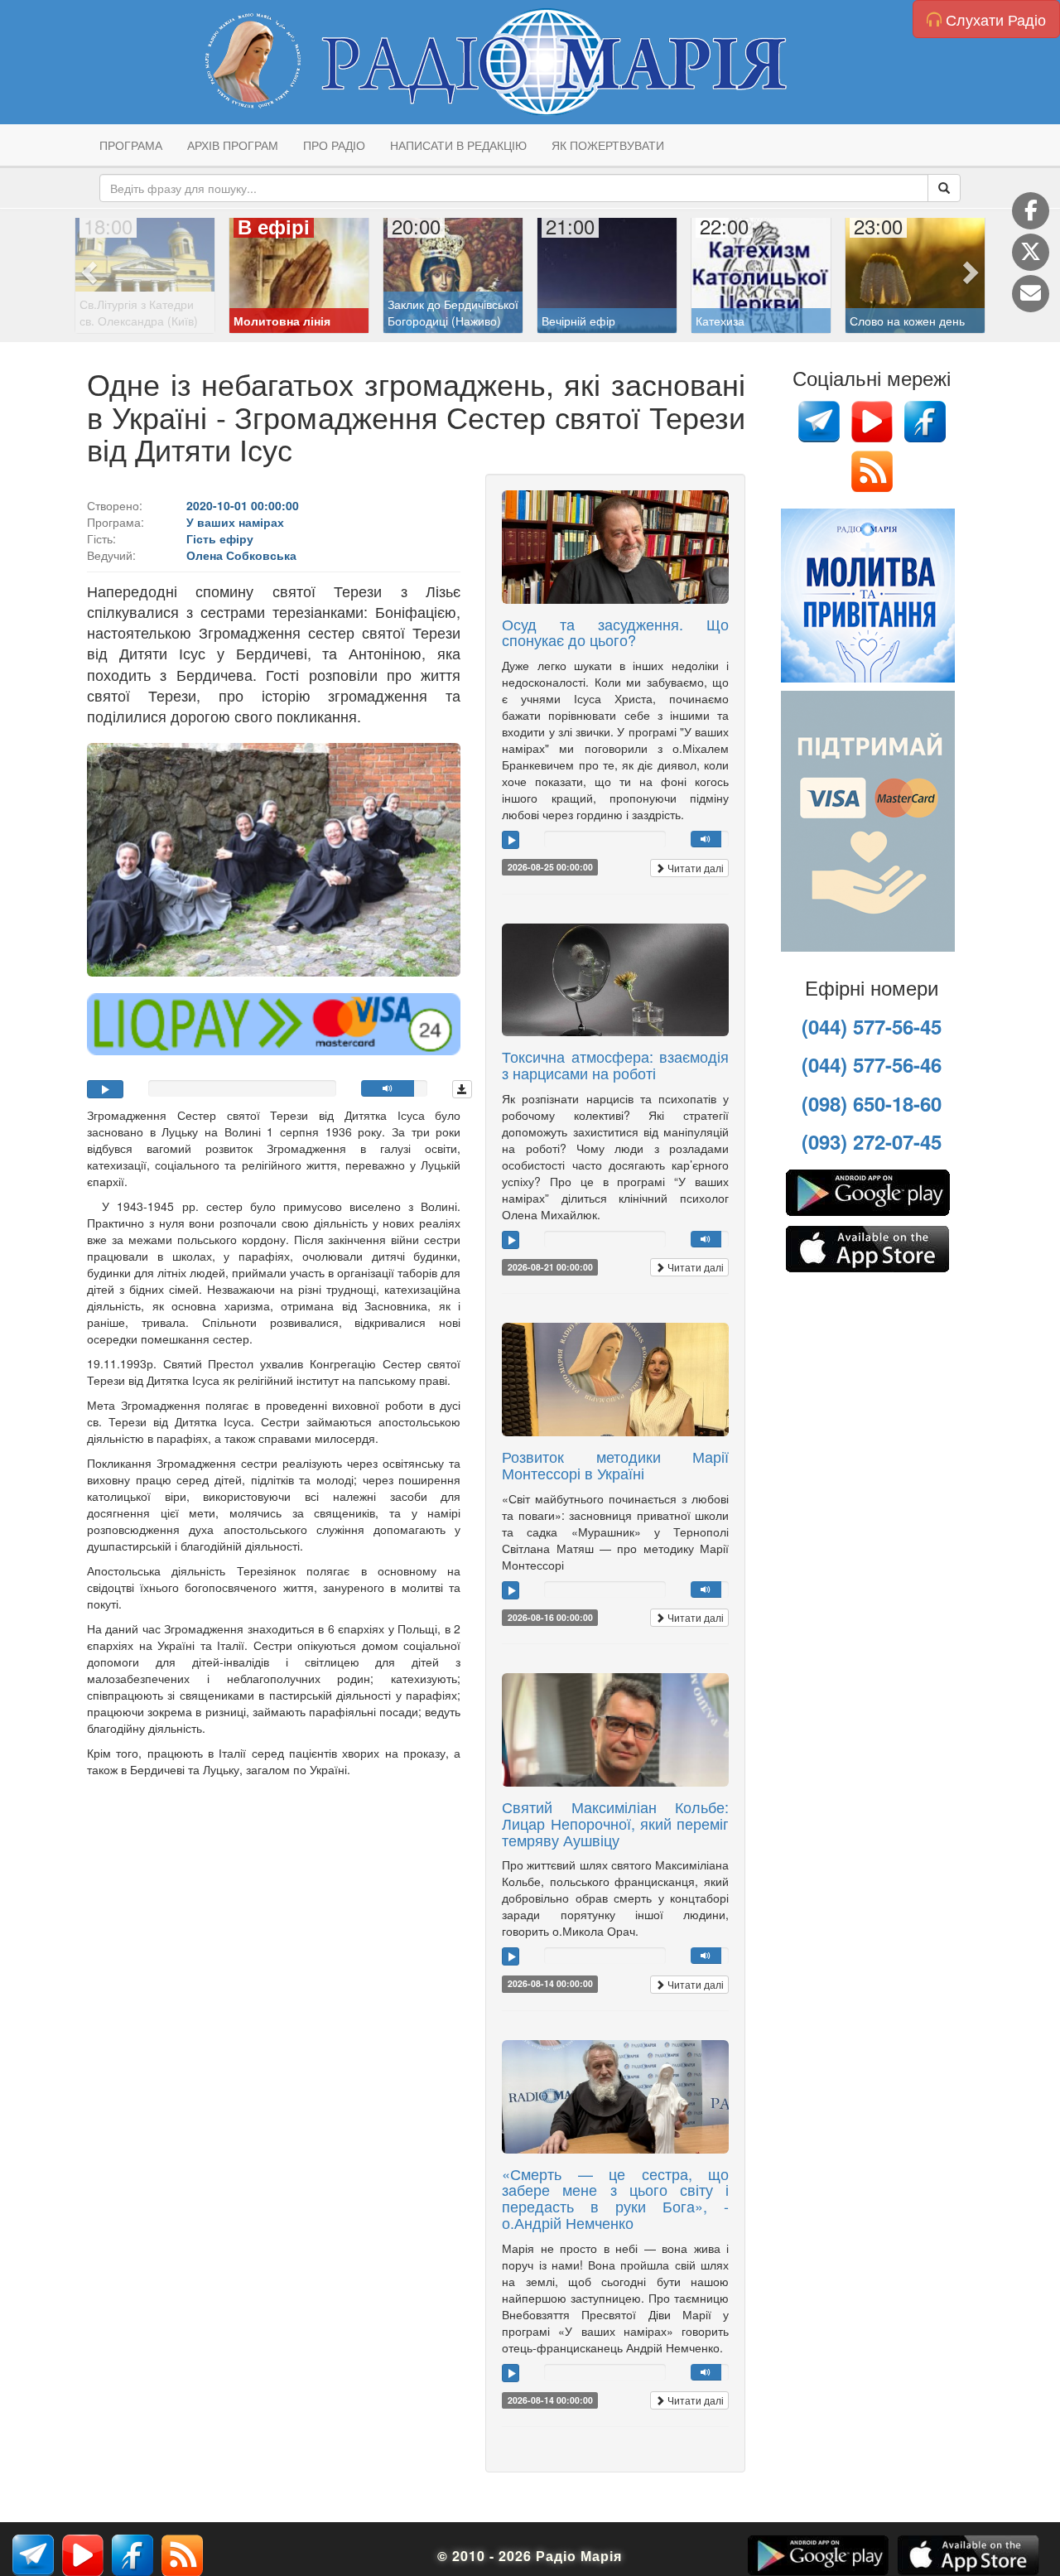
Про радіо (334, 145)
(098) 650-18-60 (872, 1103)
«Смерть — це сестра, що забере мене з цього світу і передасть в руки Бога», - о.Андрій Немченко (615, 2198)
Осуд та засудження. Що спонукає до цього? (615, 632)
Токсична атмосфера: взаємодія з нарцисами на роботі (615, 1064)
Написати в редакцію (458, 145)
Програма (131, 145)
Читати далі (694, 868)
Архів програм (233, 145)
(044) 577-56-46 (872, 1064)
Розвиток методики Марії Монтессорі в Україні (615, 1464)
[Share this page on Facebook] (1031, 211)
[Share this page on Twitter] (1031, 252)
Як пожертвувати (608, 145)
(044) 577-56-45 (872, 1026)
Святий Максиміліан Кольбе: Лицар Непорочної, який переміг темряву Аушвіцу (615, 1823)
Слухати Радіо (994, 19)
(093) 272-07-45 (872, 1141)
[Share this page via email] (1031, 294)
